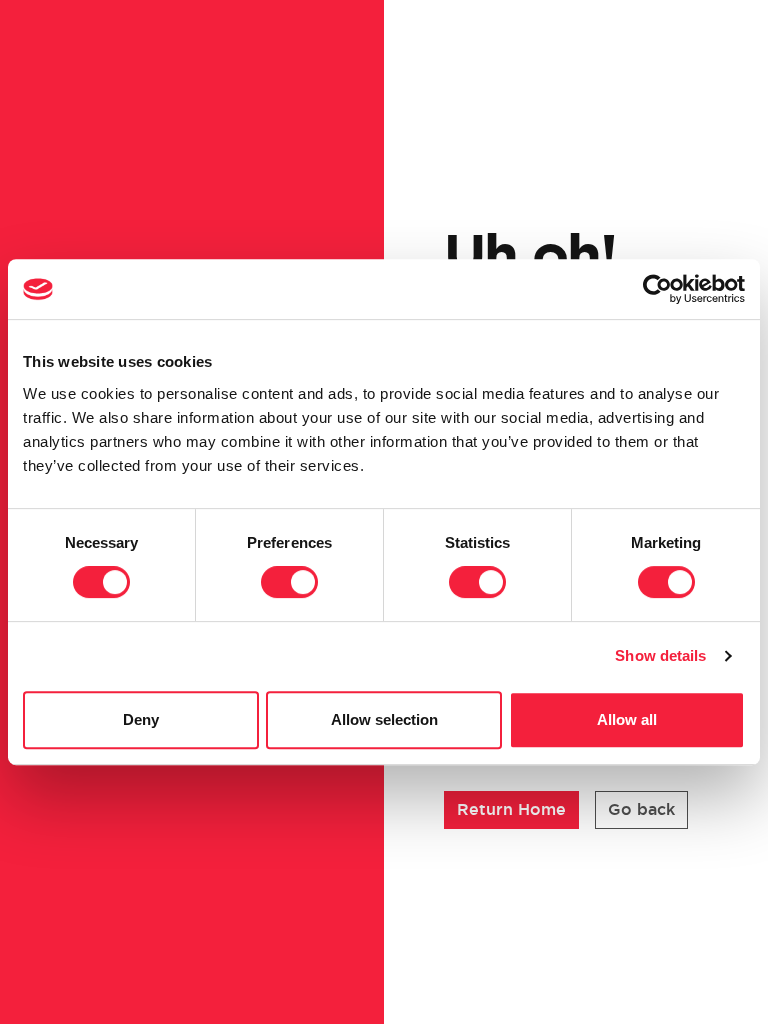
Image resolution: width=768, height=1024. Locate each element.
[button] (511, 810)
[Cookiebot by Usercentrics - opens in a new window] (657, 289)
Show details (660, 655)
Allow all (627, 719)
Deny (141, 719)
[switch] (289, 582)
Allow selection (384, 719)
